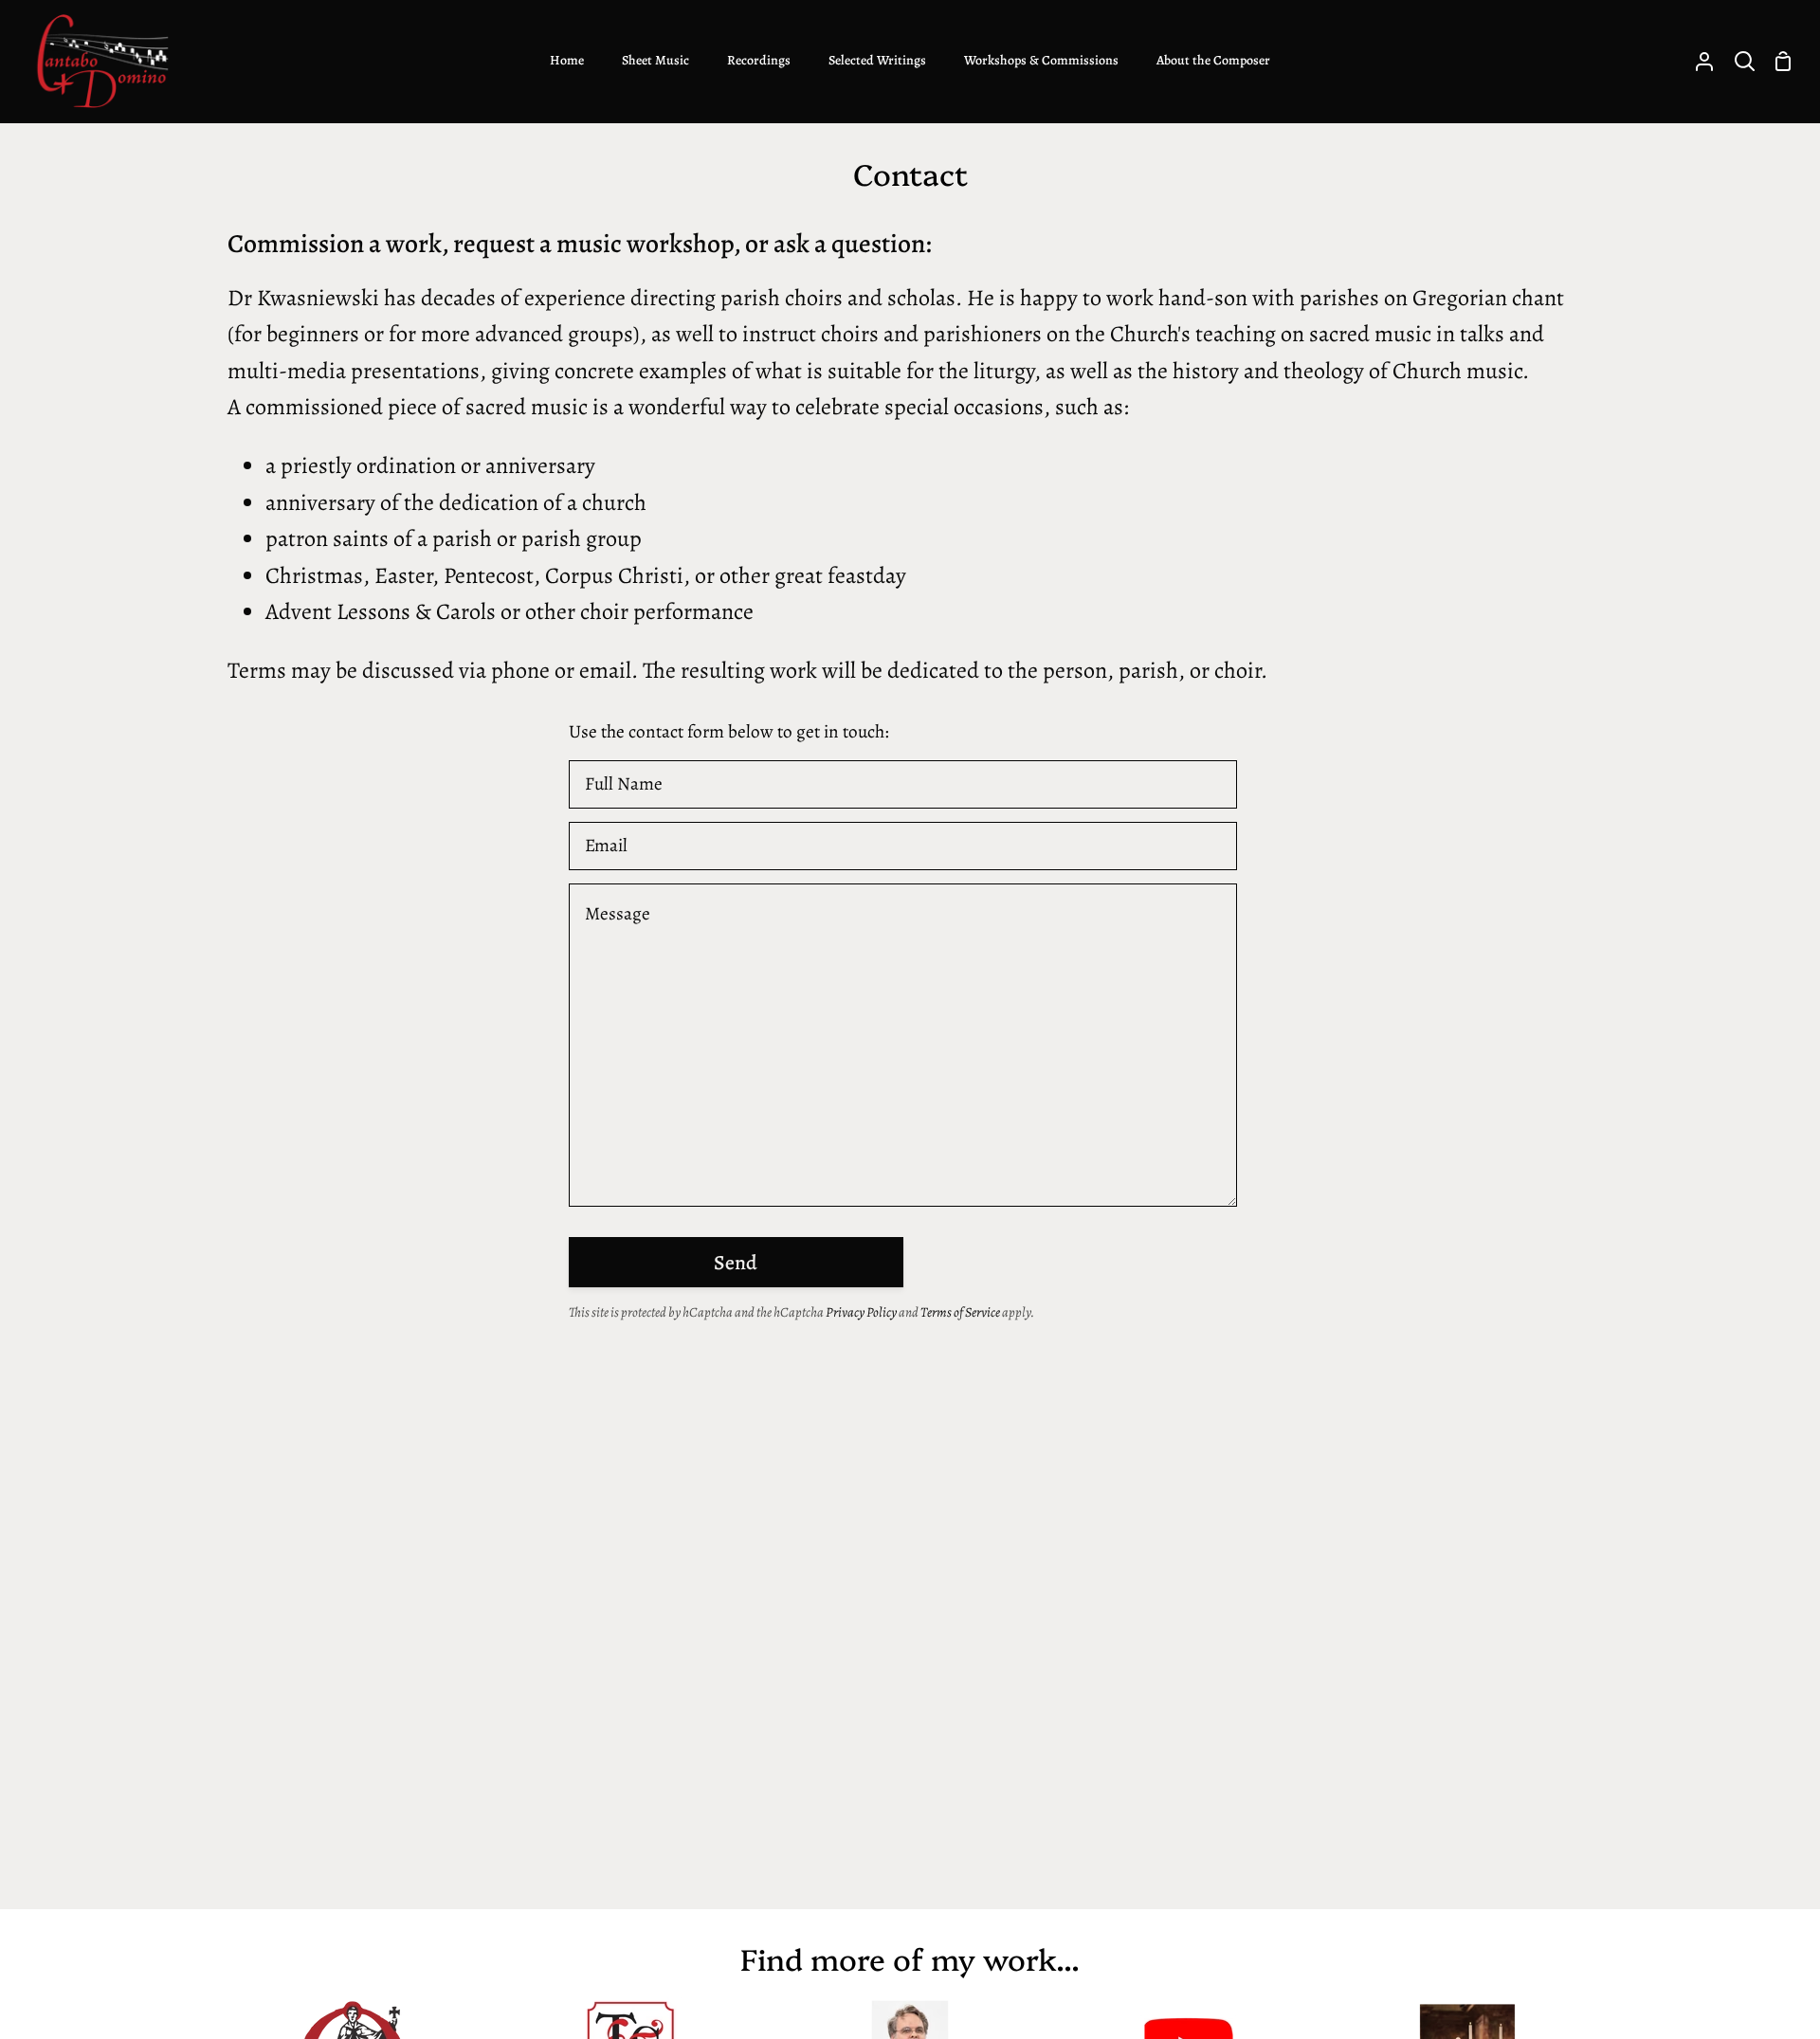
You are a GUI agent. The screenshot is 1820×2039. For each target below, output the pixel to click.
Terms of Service (960, 1312)
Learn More (1602, 1971)
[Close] (1768, 1913)
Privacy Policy (861, 1312)
